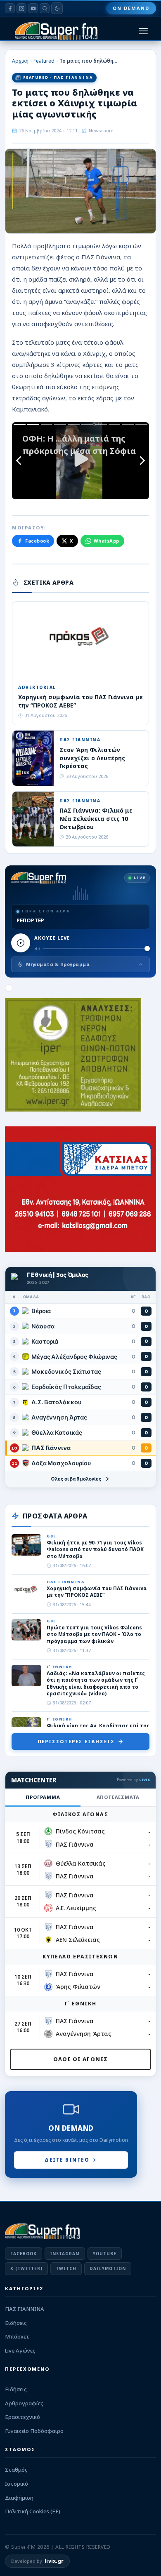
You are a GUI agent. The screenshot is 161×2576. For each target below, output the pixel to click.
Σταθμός (16, 2470)
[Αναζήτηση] (45, 8)
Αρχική (20, 61)
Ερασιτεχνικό (22, 2417)
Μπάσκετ (17, 2336)
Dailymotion (108, 2268)
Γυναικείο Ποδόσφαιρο (34, 2431)
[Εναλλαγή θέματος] (57, 8)
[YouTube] (33, 8)
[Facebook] (10, 8)
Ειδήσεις (16, 2323)
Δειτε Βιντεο (67, 2160)
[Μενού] (143, 31)
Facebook (37, 541)
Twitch (66, 2268)
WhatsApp (107, 541)
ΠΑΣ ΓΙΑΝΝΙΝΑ (25, 2309)
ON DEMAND (131, 8)
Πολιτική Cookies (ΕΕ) (33, 2511)
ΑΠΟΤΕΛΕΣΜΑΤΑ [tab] (118, 1797)
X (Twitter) (26, 2268)
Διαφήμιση (19, 2498)
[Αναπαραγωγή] (21, 943)
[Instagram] (21, 8)
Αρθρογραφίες (24, 2403)
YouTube (105, 2254)
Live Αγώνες (20, 2350)
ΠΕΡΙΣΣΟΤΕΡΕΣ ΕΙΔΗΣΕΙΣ (76, 1741)
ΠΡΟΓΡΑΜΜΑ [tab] (43, 1797)
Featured (44, 61)
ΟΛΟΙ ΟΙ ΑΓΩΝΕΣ (81, 2059)
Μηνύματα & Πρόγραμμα (58, 964)
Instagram (65, 2254)
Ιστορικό (17, 2484)
